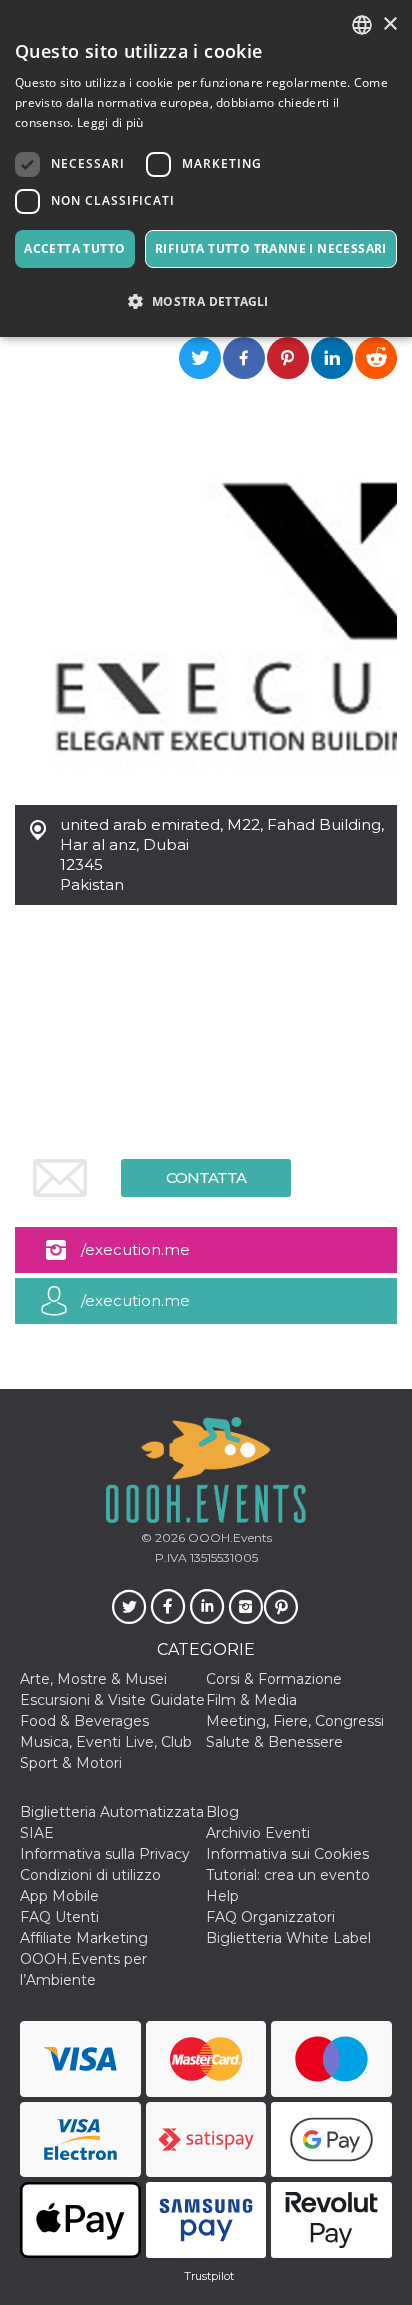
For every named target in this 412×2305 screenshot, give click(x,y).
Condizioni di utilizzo (90, 1875)
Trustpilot (209, 2276)
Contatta (206, 1177)
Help (222, 1896)
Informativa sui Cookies (287, 1854)
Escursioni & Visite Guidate (112, 1700)
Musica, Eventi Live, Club (106, 1742)
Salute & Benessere (274, 1742)
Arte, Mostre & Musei (93, 1679)
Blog (222, 1812)
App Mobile (59, 1896)
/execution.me (135, 1249)
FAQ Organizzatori (270, 1917)
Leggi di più (110, 122)
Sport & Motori (71, 1763)
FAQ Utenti (59, 1917)
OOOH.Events (228, 1537)
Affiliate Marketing (84, 1938)
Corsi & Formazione (274, 1679)
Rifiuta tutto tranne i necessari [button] (271, 248)
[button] (206, 301)
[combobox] (362, 25)
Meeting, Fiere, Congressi (295, 1721)
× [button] (389, 24)
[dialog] (206, 168)
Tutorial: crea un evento (288, 1875)
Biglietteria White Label (288, 1938)
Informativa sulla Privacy (105, 1854)
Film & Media (251, 1700)
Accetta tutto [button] (74, 248)
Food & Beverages (84, 1721)
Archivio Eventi (258, 1833)
